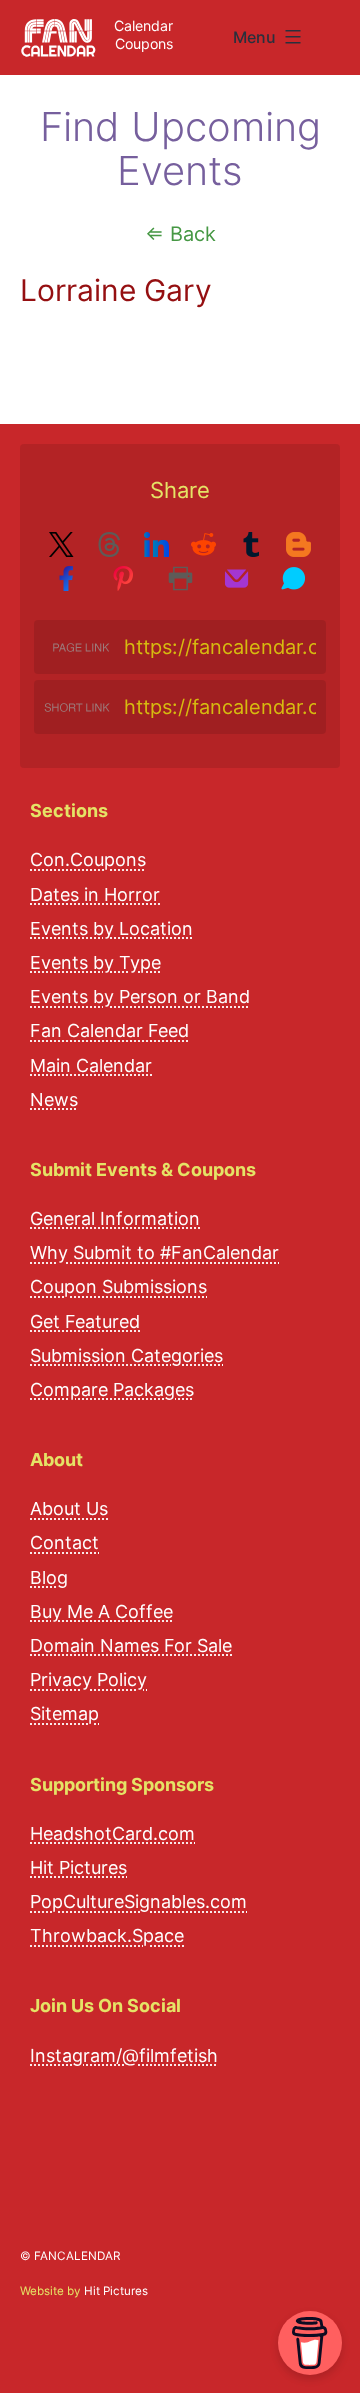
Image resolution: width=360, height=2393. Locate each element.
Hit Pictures (78, 1867)
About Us (69, 1508)
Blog (49, 1577)
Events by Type (95, 962)
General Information (115, 1218)
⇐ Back (180, 234)
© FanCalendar (70, 2256)
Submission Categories (126, 1355)
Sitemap (64, 1713)
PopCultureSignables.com (138, 1901)
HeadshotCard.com (112, 1833)
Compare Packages (112, 1389)
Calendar (143, 25)
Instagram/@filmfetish (124, 2055)
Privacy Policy (88, 1679)
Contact (64, 1542)
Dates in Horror (95, 894)
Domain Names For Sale (131, 1645)
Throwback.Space (107, 1935)
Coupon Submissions (118, 1286)
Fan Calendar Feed (109, 1030)
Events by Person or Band (140, 996)
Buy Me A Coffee (101, 1611)
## (338, 29)
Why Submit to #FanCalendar (154, 1252)
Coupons (144, 43)
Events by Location (111, 928)
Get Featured (85, 1321)
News (54, 1099)
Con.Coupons (88, 859)
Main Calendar (91, 1065)
